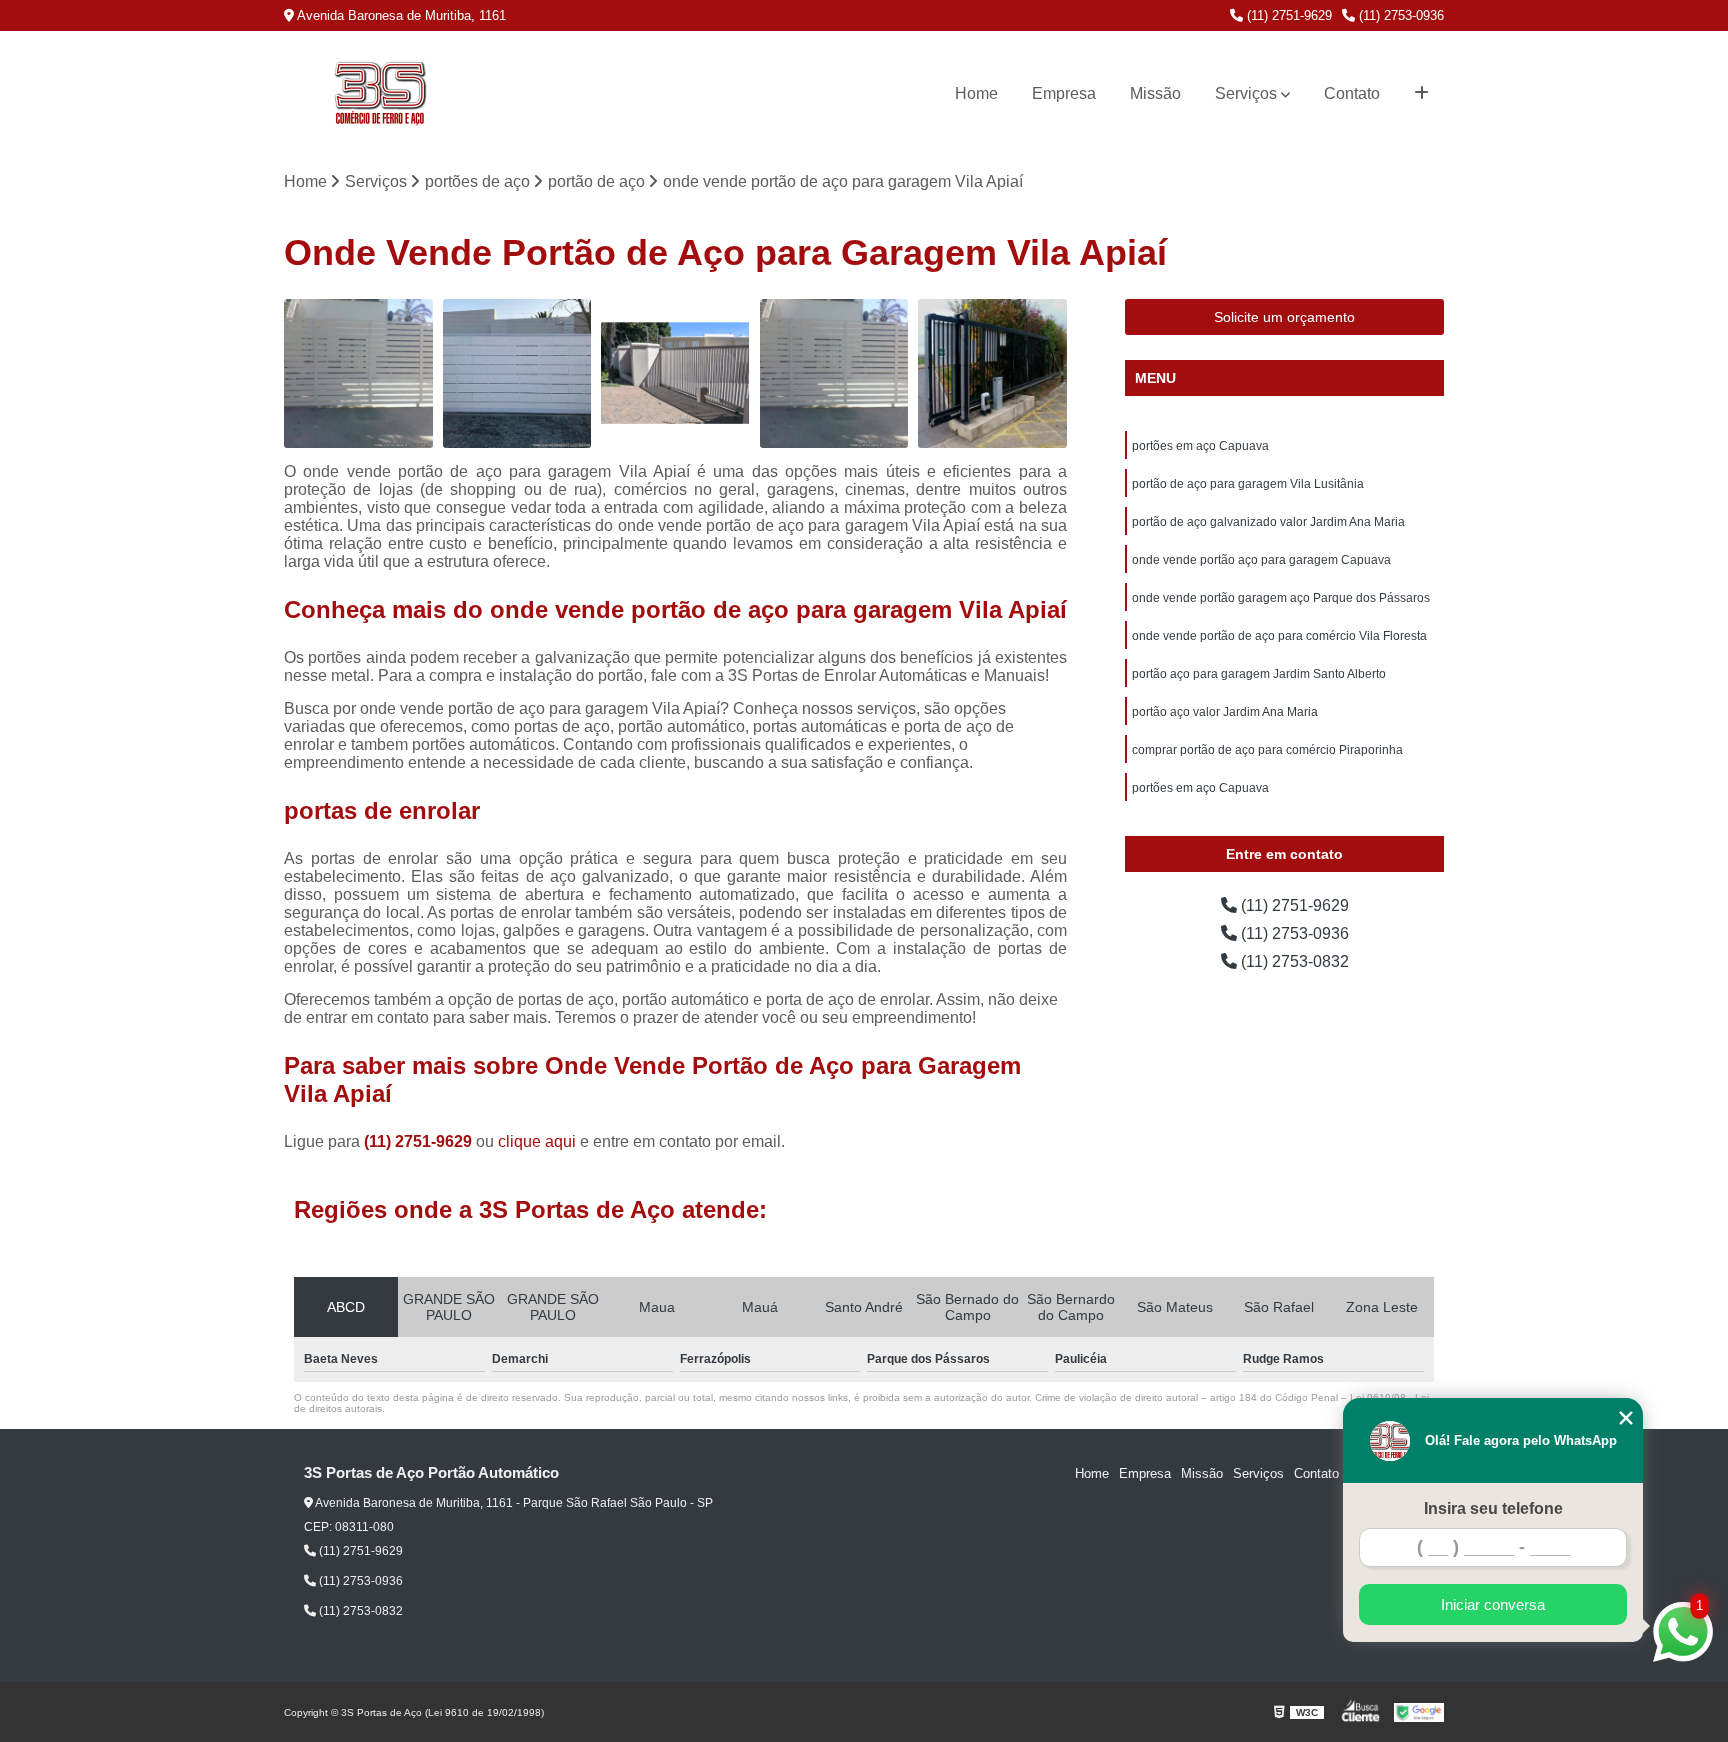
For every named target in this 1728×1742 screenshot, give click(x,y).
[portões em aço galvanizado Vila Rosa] (992, 373)
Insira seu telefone (1493, 1508)
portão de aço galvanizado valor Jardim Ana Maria (1268, 522)
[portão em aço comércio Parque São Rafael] (517, 373)
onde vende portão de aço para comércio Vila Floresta (1279, 636)
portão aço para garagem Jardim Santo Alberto (1259, 674)
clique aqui (537, 1141)
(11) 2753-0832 (1293, 961)
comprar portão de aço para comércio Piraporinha (1267, 750)
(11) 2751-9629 (1287, 15)
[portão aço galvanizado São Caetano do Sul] (358, 373)
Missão (1155, 93)
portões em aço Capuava (1200, 446)
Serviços (1246, 93)
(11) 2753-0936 (1399, 15)
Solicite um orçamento (1284, 317)
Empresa (1064, 93)
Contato (1352, 93)
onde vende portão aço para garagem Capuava (1261, 560)
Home (976, 93)
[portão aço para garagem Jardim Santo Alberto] (834, 373)
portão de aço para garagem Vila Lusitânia (1248, 484)
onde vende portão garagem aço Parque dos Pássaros (1281, 598)
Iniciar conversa (1493, 1604)
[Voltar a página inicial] (380, 94)
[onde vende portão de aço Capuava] (675, 373)
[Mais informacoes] (1421, 94)
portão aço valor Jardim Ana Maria (1225, 712)
